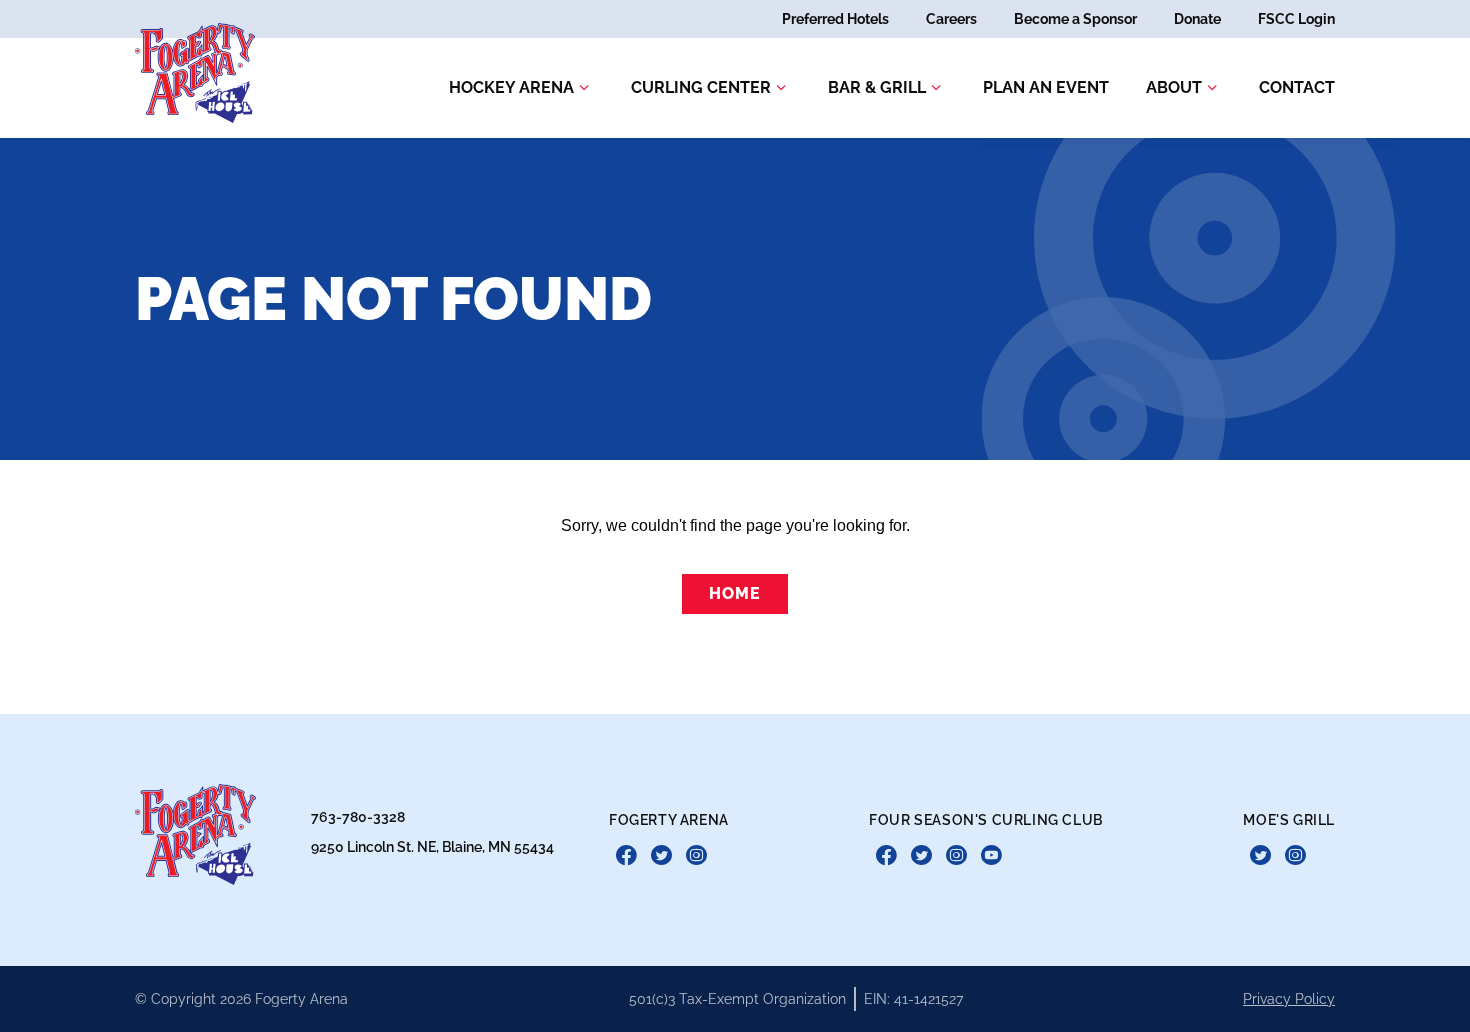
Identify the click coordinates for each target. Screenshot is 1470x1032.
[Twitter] (661, 856)
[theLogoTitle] (195, 73)
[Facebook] (626, 856)
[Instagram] (696, 856)
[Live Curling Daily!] (991, 856)
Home (734, 593)
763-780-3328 (358, 817)
